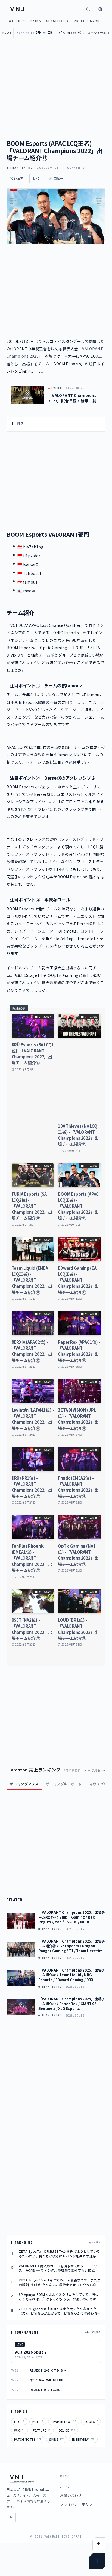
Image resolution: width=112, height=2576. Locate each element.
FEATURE (42, 2430)
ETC (19, 2421)
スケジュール (99, 33)
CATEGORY (16, 21)
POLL (38, 2421)
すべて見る (93, 1770)
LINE (36, 179)
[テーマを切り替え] (100, 9)
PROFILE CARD (87, 21)
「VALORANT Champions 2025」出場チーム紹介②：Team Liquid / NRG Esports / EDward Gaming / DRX (72, 1975)
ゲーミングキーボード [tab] (64, 1784)
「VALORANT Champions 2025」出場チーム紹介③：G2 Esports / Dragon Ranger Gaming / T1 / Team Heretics (72, 1946)
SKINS (36, 21)
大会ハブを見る (92, 2332)
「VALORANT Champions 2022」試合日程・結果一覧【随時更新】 (72, 398)
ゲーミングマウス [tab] (24, 1784)
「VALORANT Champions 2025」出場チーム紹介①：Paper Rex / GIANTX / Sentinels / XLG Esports (72, 2004)
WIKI (20, 2430)
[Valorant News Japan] (16, 9)
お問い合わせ (71, 2495)
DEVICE (67, 2430)
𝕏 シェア (17, 179)
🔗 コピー (56, 179)
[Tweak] (97, 2561)
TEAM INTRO (21, 168)
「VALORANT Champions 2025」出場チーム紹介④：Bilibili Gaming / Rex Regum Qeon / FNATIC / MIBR (72, 1917)
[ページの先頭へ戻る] (99, 2544)
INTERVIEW (83, 2439)
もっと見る (95, 2242)
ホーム (66, 2487)
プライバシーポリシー (78, 2504)
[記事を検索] (88, 9)
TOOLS (91, 2421)
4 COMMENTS (74, 168)
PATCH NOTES (28, 2439)
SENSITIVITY (58, 21)
